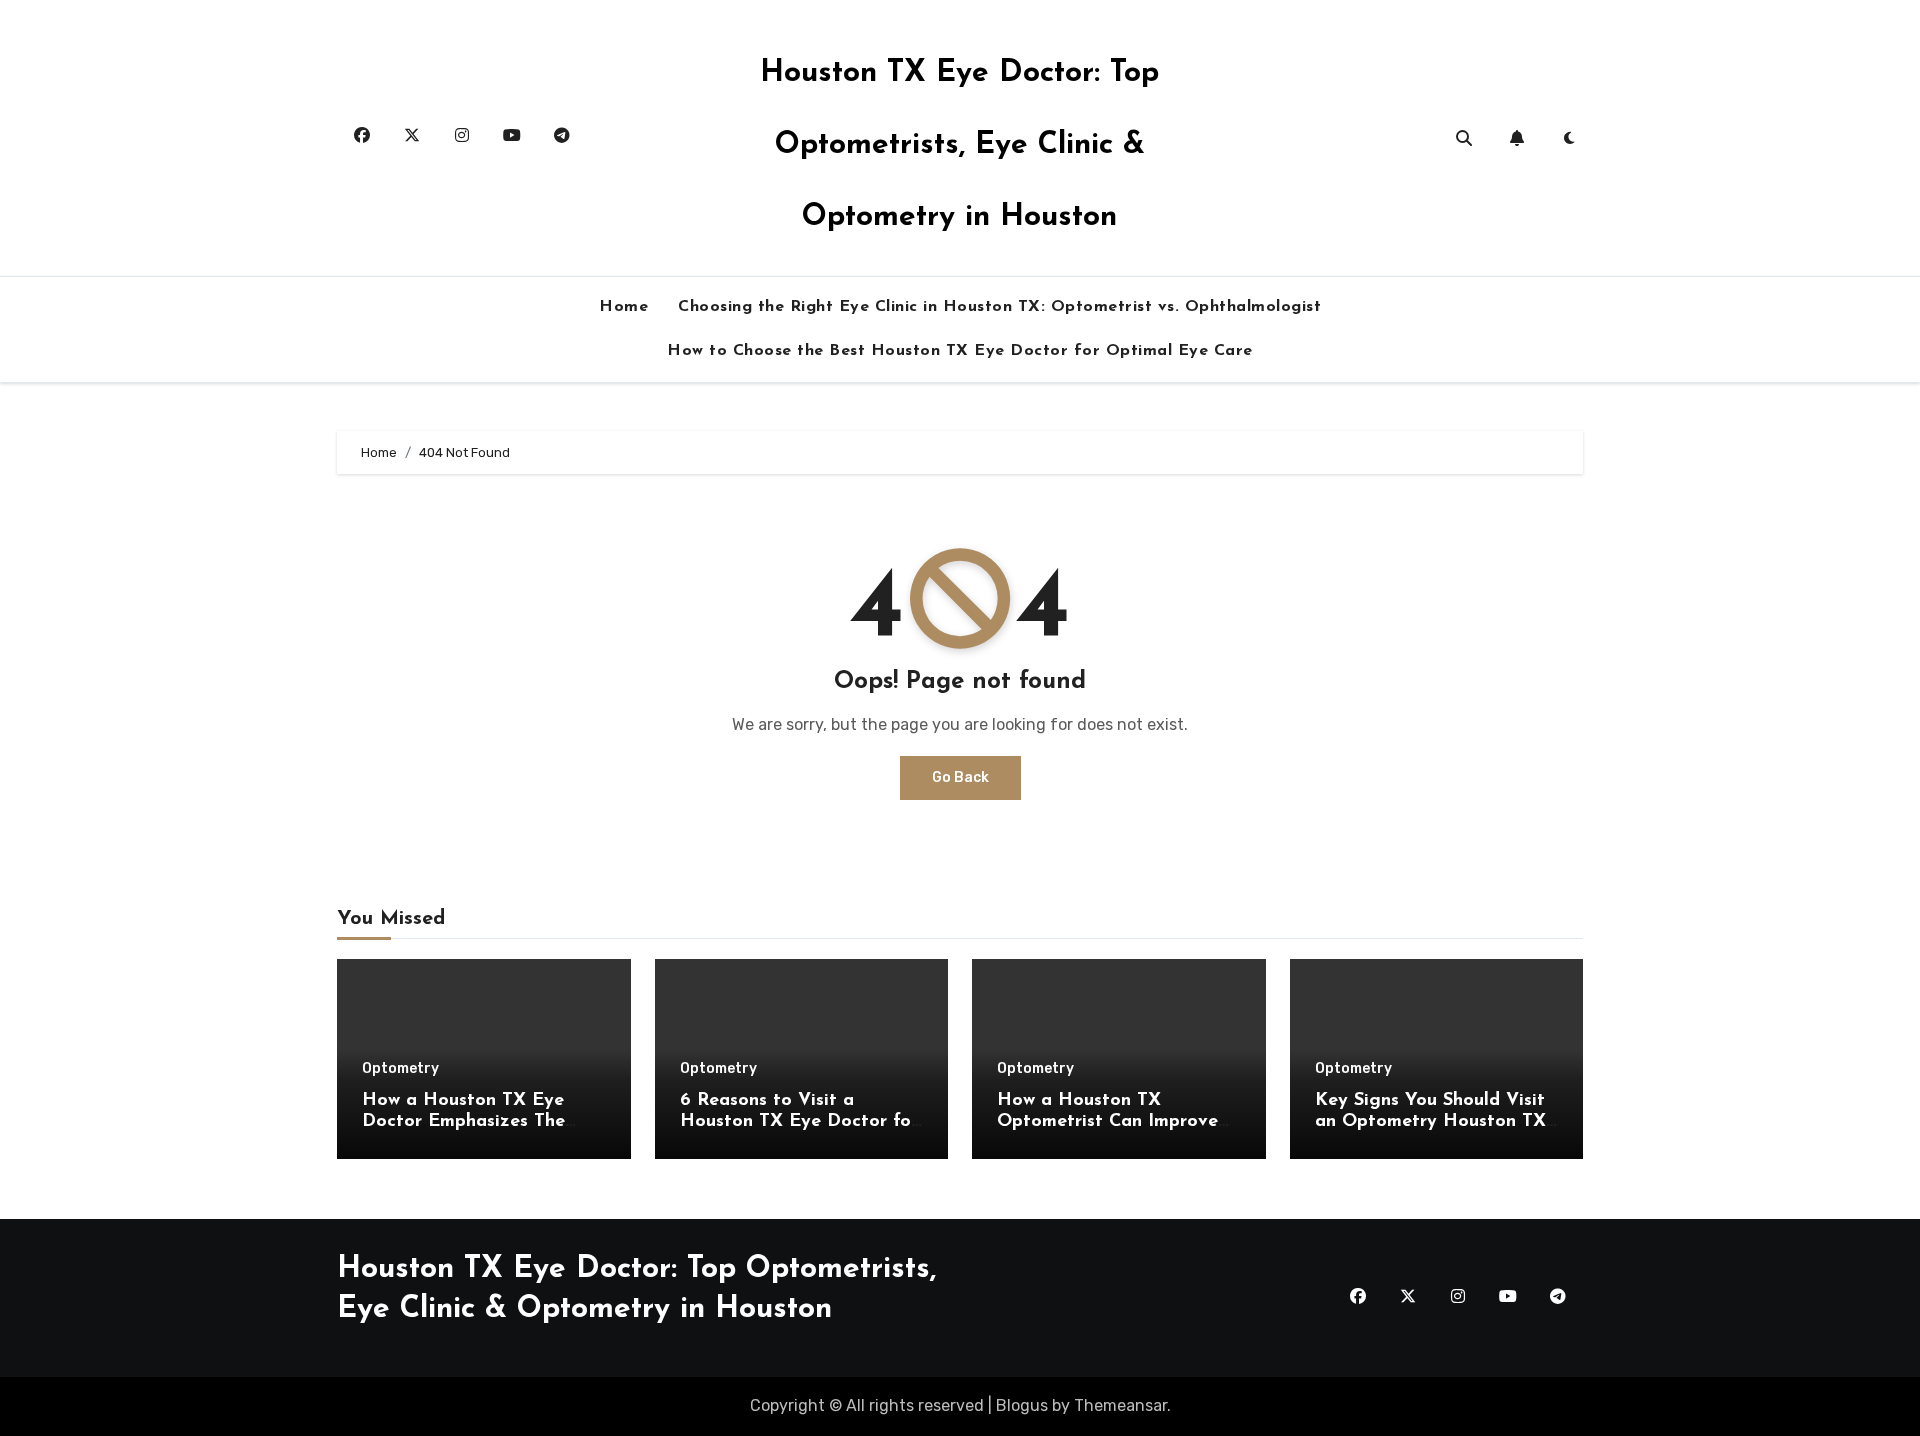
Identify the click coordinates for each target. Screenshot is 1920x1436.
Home (623, 307)
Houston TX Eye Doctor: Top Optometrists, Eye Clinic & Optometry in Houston (959, 145)
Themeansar (1120, 1405)
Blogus (1022, 1405)
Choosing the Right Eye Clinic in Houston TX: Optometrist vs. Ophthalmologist (999, 307)
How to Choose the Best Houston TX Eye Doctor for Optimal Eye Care (960, 351)
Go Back (960, 777)
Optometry (400, 1069)
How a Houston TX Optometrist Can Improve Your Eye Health (1107, 1122)
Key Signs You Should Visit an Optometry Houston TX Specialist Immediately (1430, 1122)
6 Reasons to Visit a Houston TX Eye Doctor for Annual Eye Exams (799, 1122)
